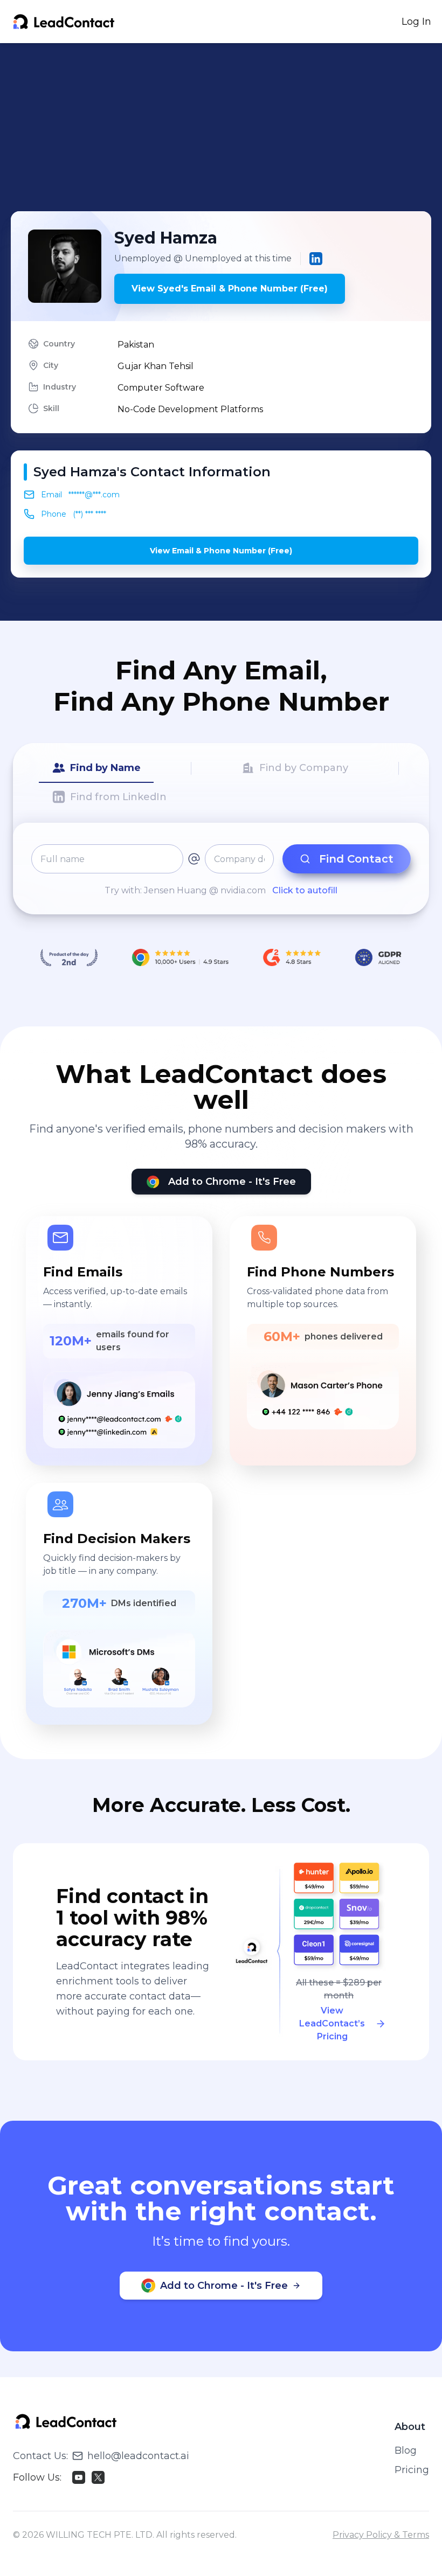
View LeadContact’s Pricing (332, 2023)
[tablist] (221, 783)
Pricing (412, 2470)
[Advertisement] (226, 127)
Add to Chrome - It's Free (232, 1182)
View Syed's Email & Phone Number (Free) (230, 289)
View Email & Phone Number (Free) (221, 551)
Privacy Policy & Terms (381, 2535)
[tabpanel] (221, 871)
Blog (406, 2450)
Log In (416, 22)
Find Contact (356, 859)
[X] (98, 2477)
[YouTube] (79, 2477)
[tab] (96, 768)
